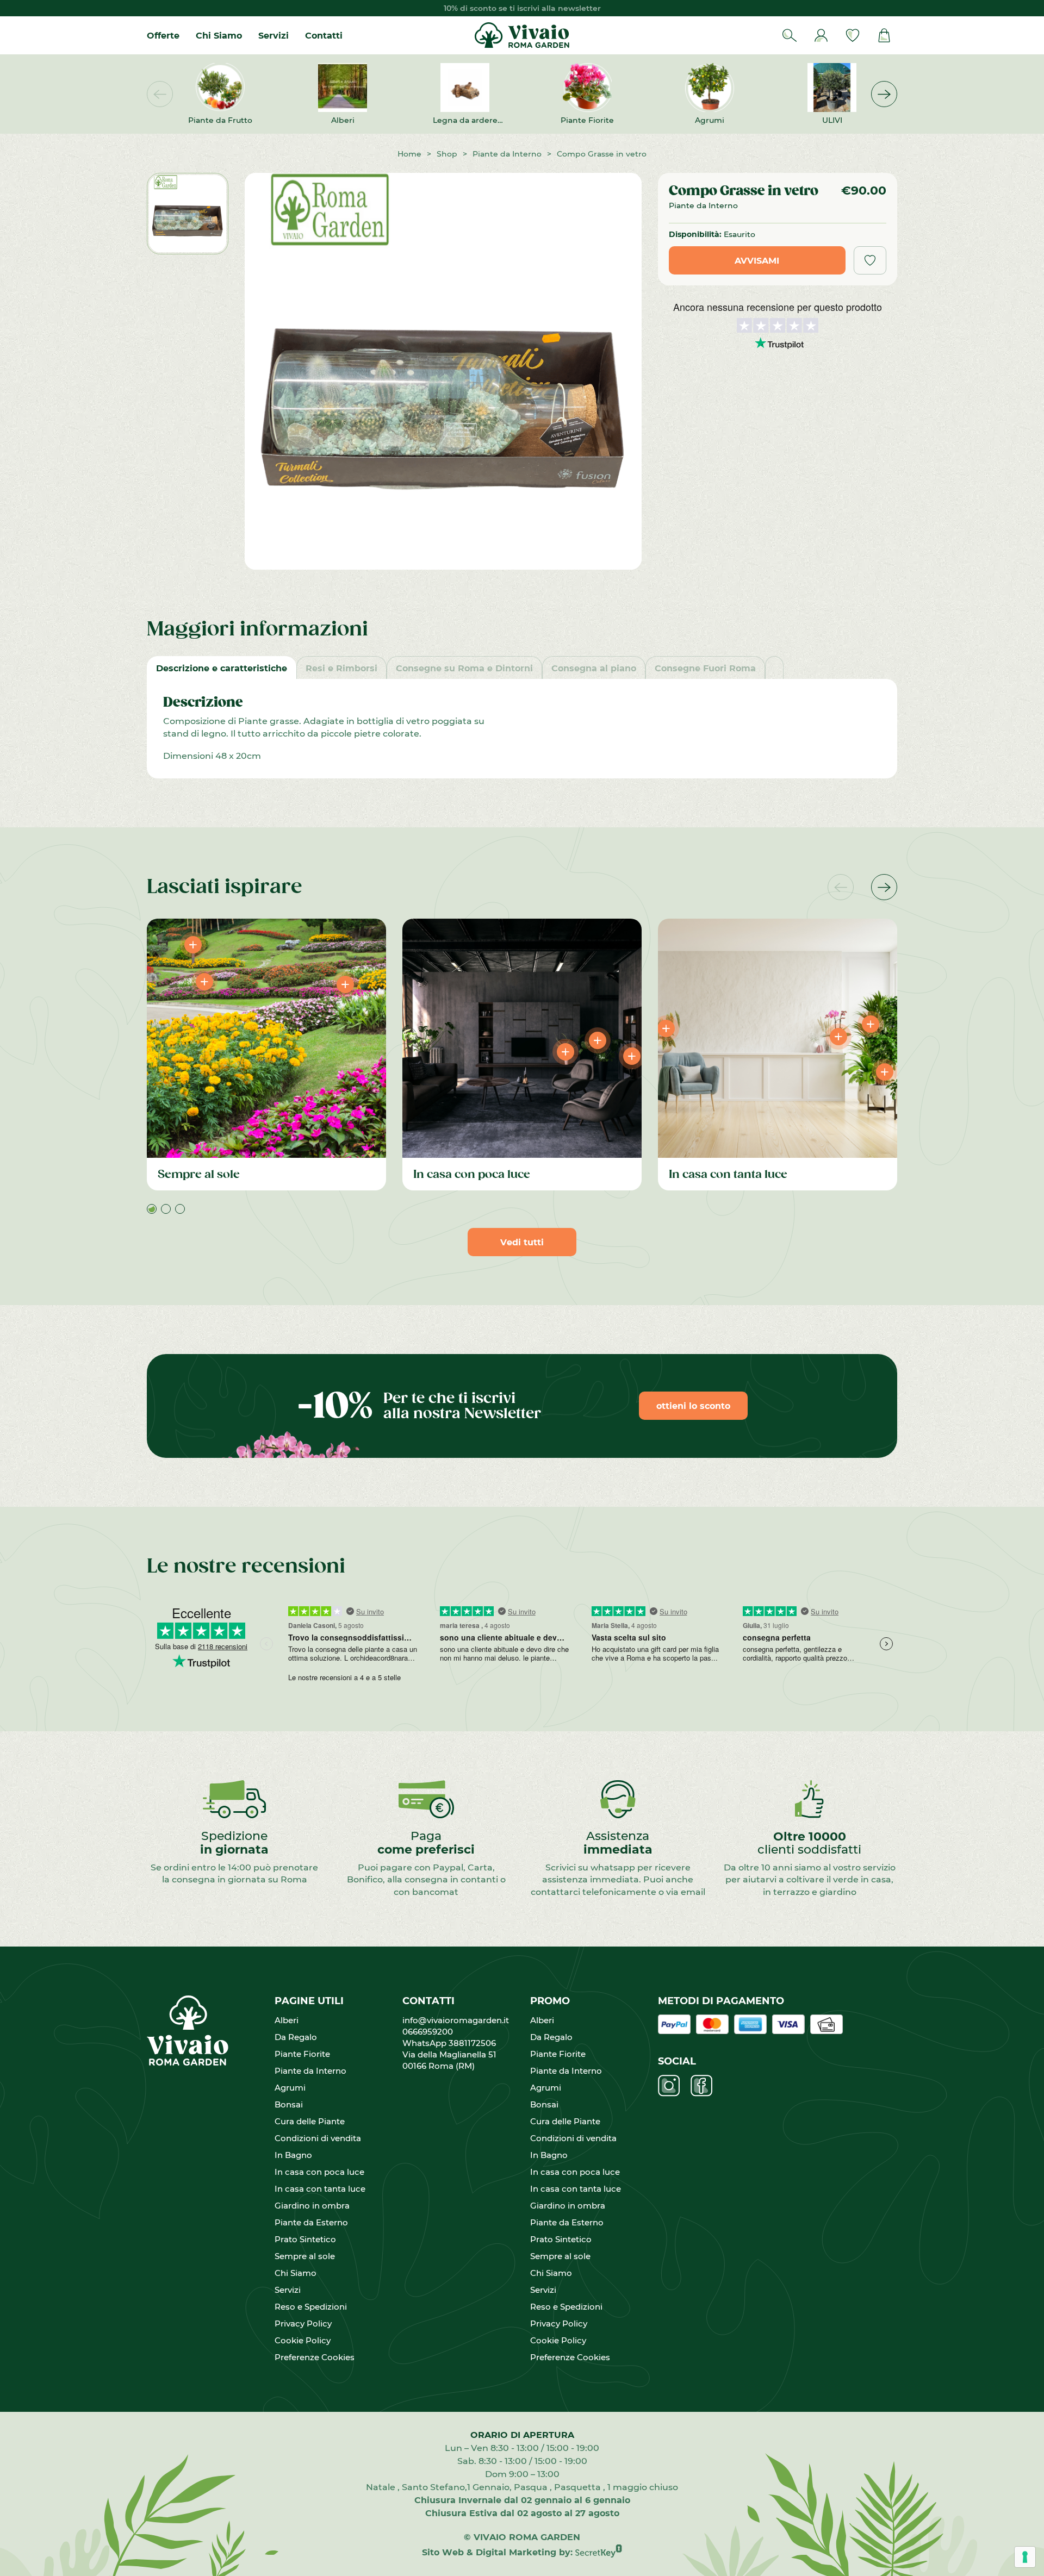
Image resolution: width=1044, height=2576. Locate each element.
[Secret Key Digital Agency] (599, 2552)
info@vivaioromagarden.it (456, 2020)
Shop (447, 154)
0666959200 (432, 2031)
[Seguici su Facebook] (701, 2086)
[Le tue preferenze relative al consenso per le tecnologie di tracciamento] (1025, 2557)
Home (409, 154)
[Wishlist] (853, 35)
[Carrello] (884, 35)
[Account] (821, 35)
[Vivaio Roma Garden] (522, 35)
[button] (884, 94)
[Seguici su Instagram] (669, 2086)
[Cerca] (790, 35)
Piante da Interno (507, 154)
